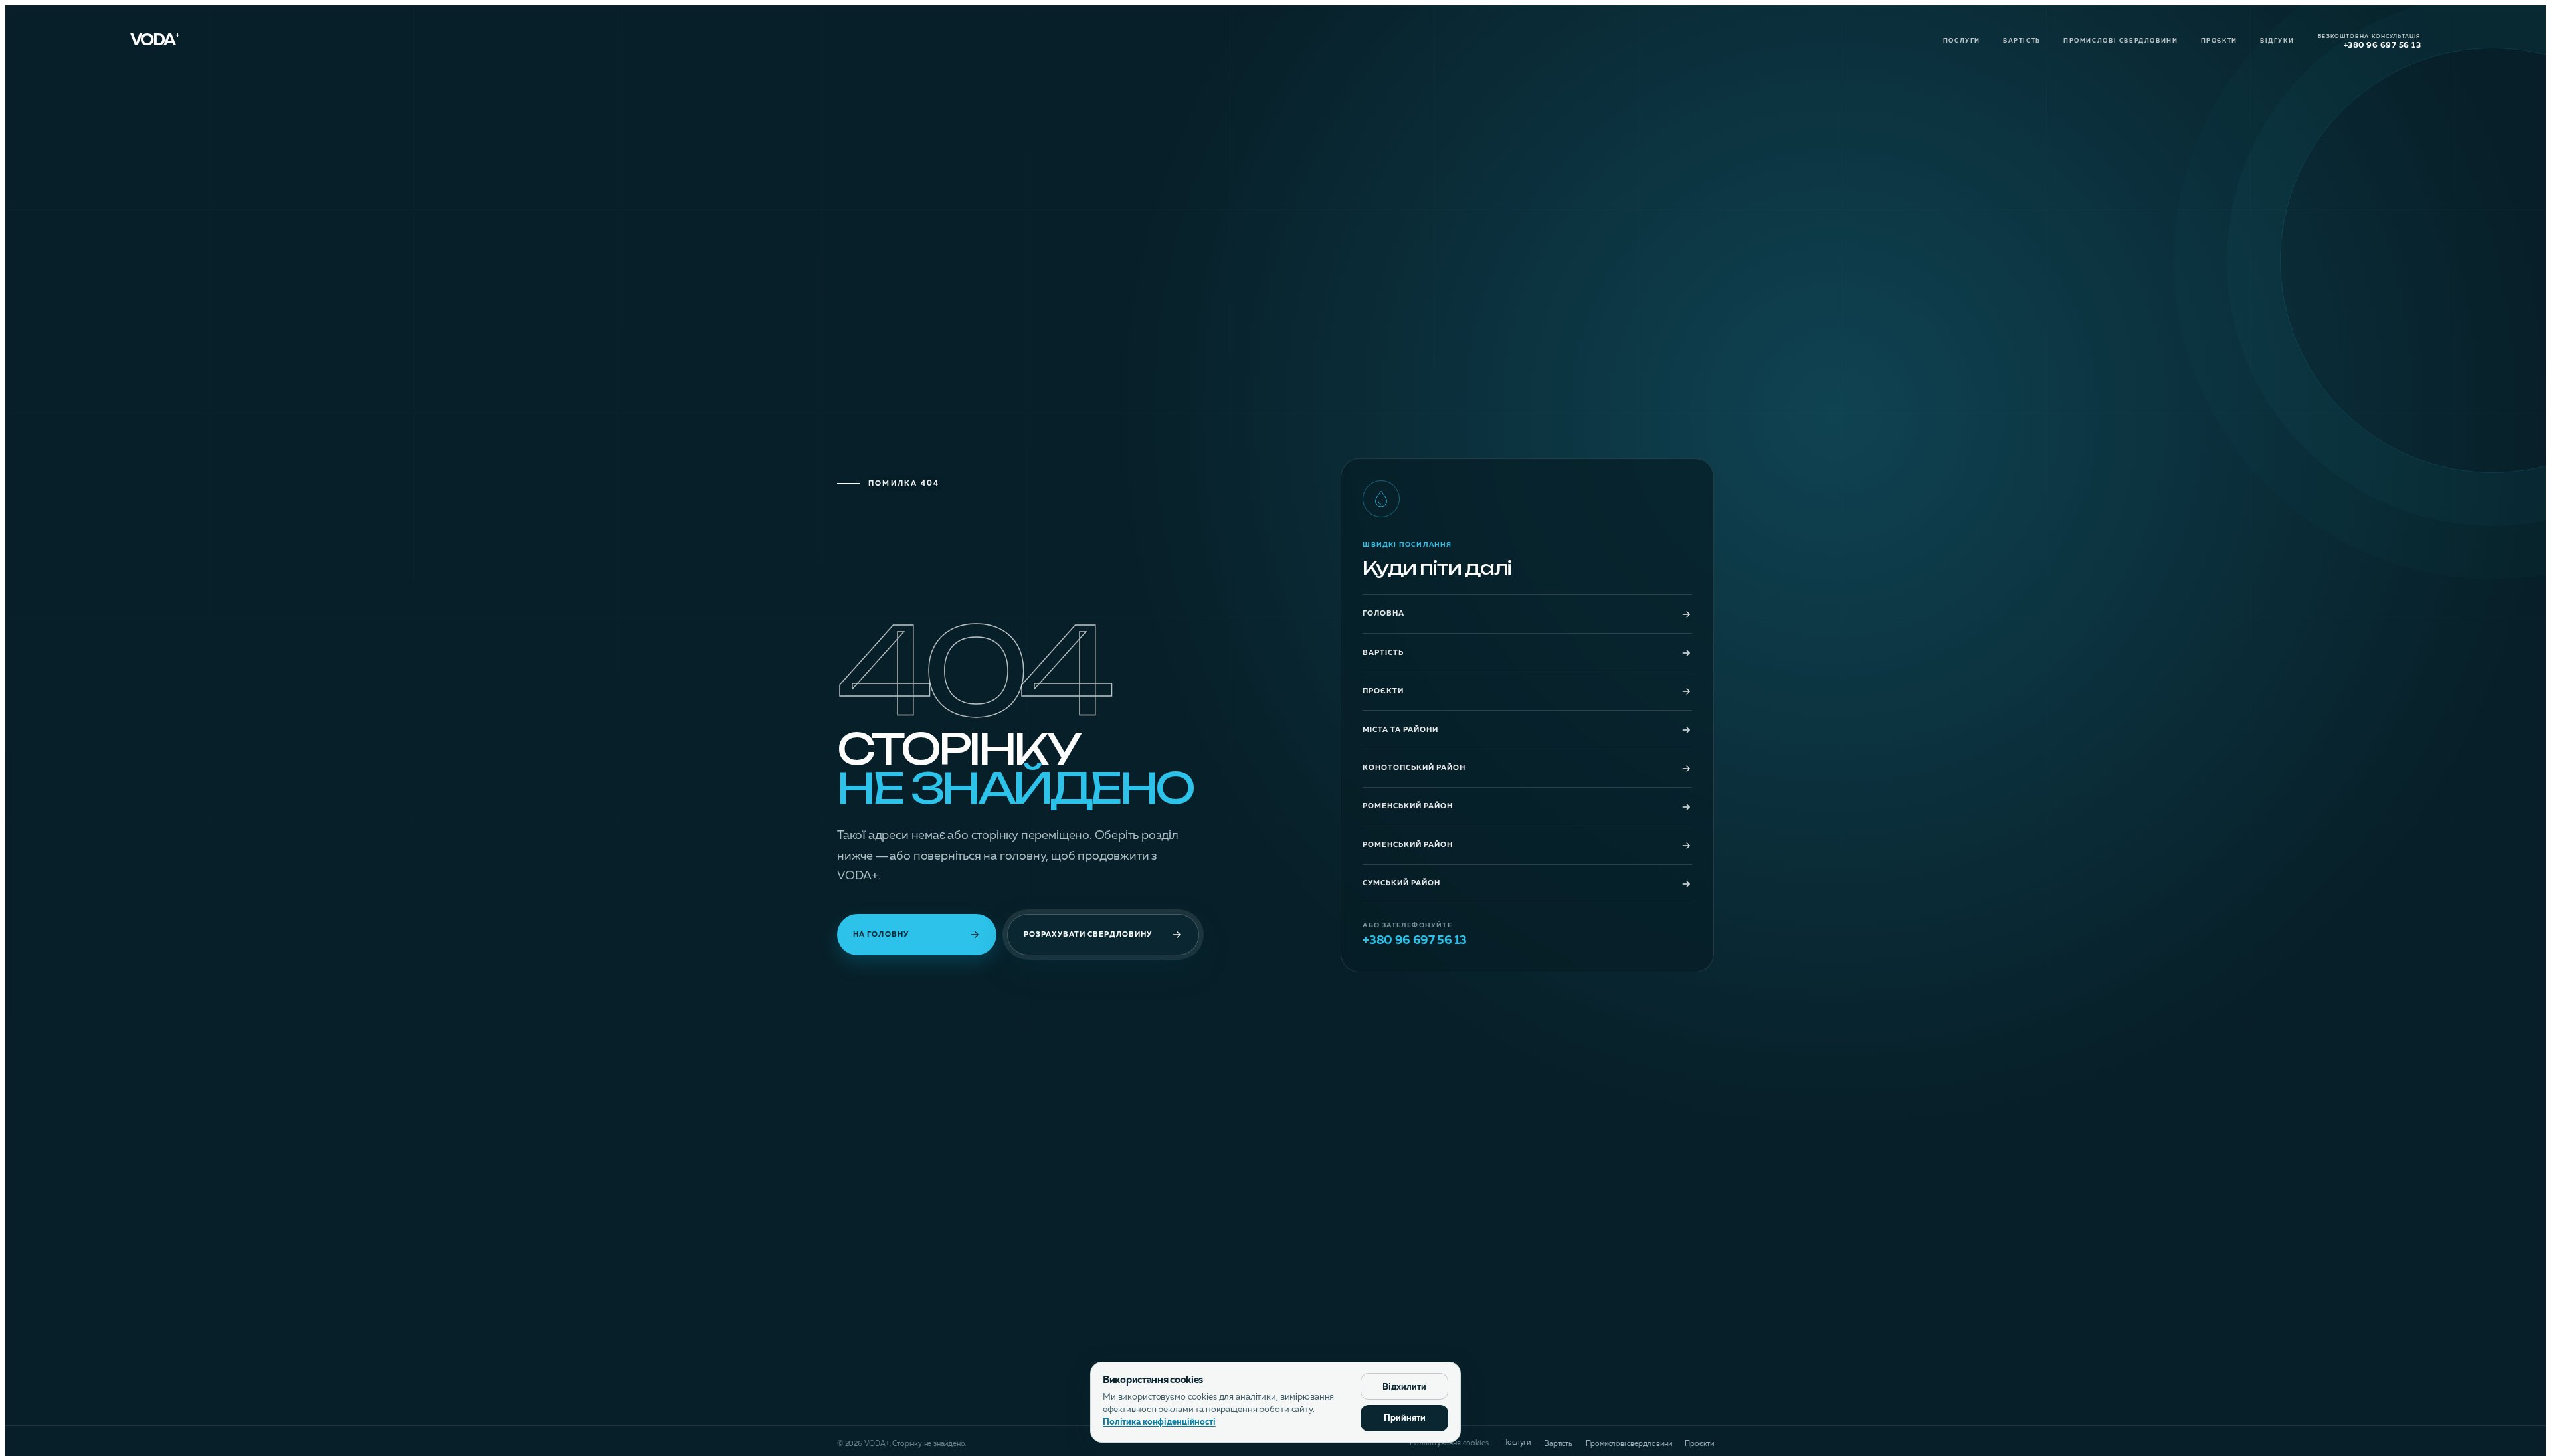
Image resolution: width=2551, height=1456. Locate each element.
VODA (155, 41)
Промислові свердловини (2121, 41)
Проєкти (2219, 41)
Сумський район (1401, 884)
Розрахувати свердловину (1088, 935)
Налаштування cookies (1449, 1444)
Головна (1383, 614)
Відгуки (2277, 41)
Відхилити (1404, 1387)
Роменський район (1408, 807)
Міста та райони (1400, 730)
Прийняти (1405, 1418)
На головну (881, 935)
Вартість (2022, 41)
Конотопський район (1414, 768)
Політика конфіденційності (1159, 1422)
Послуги (1962, 41)
